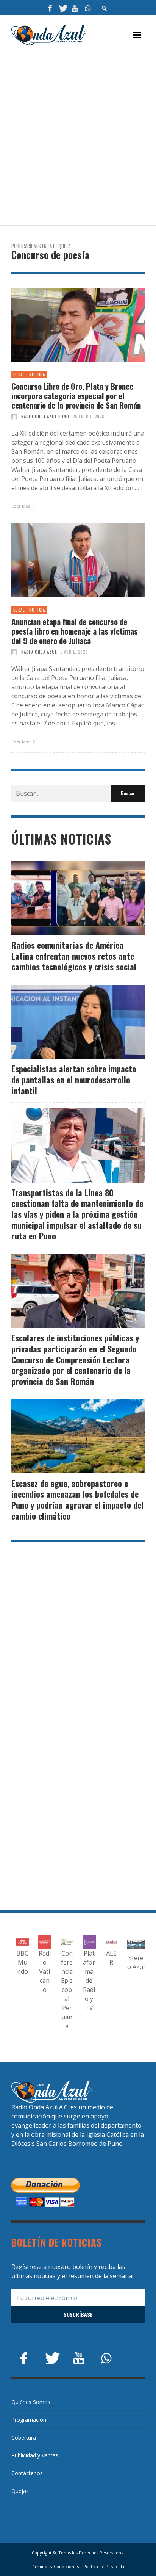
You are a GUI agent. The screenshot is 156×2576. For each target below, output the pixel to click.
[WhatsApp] (87, 8)
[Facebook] (50, 8)
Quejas (20, 2491)
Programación (29, 2420)
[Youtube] (75, 8)
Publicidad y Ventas (35, 2455)
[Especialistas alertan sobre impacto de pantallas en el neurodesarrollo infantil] (66, 1022)
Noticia (37, 374)
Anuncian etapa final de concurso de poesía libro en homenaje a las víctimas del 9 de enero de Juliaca (75, 631)
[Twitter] (62, 8)
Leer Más (21, 506)
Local (19, 374)
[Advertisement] (78, 136)
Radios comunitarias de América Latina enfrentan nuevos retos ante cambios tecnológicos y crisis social (74, 956)
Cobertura (24, 2437)
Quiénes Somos (31, 2402)
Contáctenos (27, 2473)
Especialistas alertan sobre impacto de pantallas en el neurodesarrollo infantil (74, 1079)
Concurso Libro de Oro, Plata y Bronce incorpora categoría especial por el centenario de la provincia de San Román (76, 396)
